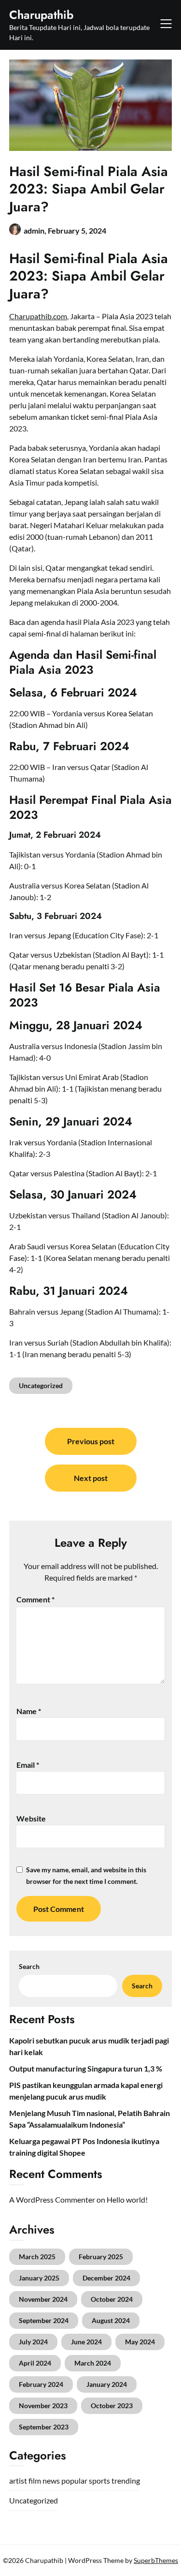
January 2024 (107, 2384)
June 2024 (86, 2342)
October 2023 (112, 2406)
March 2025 (37, 2257)
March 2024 (93, 2363)
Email (28, 1765)
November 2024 (43, 2299)
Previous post (91, 1441)
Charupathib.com (38, 316)
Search (29, 1966)
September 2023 (44, 2427)
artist (18, 2480)
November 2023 (43, 2406)
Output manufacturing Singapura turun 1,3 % (86, 2068)
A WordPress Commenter (52, 2199)
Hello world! (127, 2199)
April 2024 (35, 2363)
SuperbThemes (156, 2560)
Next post (91, 1478)
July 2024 (33, 2342)
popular (74, 2480)
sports (99, 2480)
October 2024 (112, 2299)
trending (126, 2480)
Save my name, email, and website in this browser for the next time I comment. (86, 1875)
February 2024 (41, 2384)
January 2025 (39, 2278)
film (35, 2480)
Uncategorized (41, 1385)
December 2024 (106, 2278)
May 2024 (140, 2342)
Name (29, 1711)
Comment (35, 1599)
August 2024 (111, 2320)
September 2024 (44, 2320)
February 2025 (101, 2257)
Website (31, 1818)
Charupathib (41, 15)
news (51, 2480)
